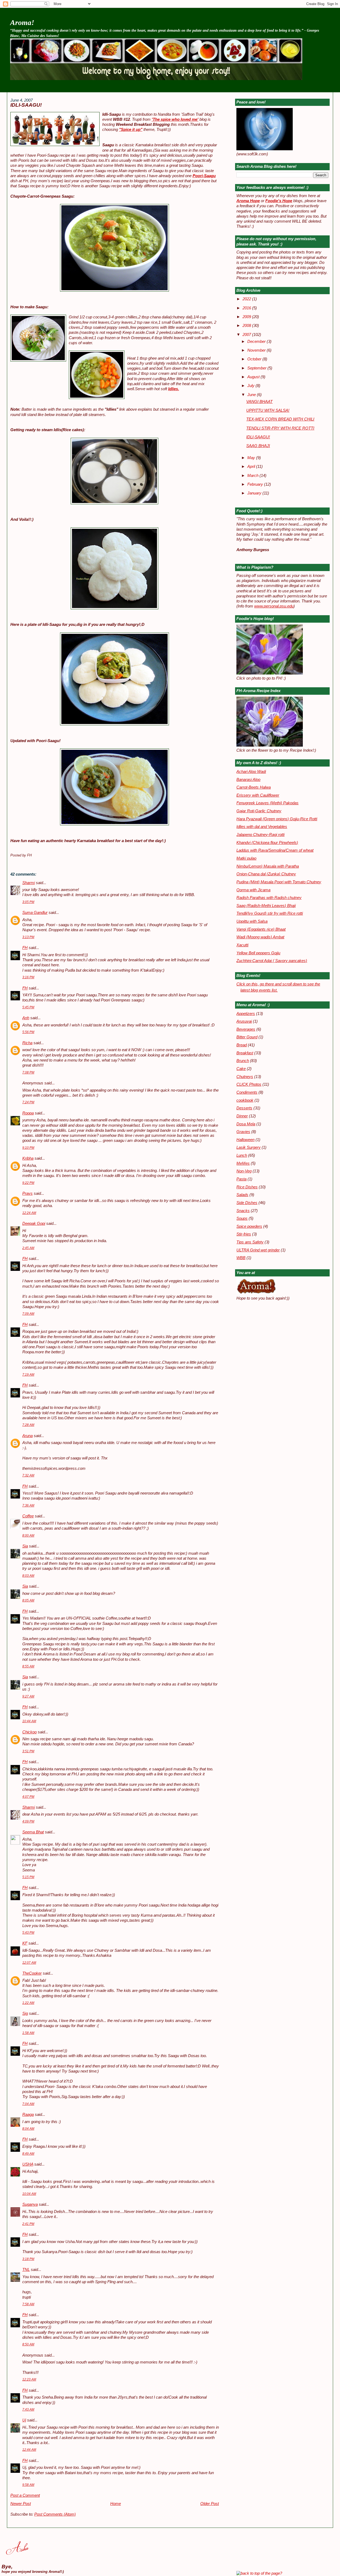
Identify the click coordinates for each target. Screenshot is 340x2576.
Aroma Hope (248, 201)
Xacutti (242, 945)
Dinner (242, 1116)
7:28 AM (28, 1425)
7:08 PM (28, 1072)
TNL (26, 2270)
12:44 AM (29, 2450)
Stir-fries (244, 1234)
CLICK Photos (249, 1084)
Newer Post (21, 2504)
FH (25, 948)
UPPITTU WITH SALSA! (268, 410)
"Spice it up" (131, 130)
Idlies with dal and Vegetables (262, 827)
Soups (242, 1218)
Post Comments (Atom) (55, 2514)
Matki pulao (246, 858)
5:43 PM (28, 1933)
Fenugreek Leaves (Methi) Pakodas (267, 803)
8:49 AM (28, 2154)
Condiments (247, 1092)
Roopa (28, 1113)
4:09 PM (28, 1821)
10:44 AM (29, 1721)
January (255, 493)
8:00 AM (28, 1535)
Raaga (28, 2115)
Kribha (28, 1158)
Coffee (28, 1516)
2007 (247, 335)
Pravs (27, 1193)
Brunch (243, 1061)
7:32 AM (28, 1475)
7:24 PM (28, 1102)
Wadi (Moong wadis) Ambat (260, 937)
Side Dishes (247, 1203)
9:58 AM (28, 2485)
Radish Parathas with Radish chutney (269, 898)
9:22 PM (28, 1183)
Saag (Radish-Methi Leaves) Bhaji (266, 906)
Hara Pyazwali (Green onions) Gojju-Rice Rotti (277, 819)
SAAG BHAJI (258, 446)
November (257, 350)
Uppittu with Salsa (252, 921)
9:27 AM (28, 1696)
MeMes (243, 1163)
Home (116, 2504)
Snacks (243, 1211)
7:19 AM (28, 1375)
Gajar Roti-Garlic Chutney (259, 811)
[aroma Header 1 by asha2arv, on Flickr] (156, 79)
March (253, 476)
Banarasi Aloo (248, 780)
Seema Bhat (33, 1832)
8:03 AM (28, 1576)
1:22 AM (28, 2003)
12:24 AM (29, 1213)
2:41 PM (28, 2224)
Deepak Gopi (34, 1224)
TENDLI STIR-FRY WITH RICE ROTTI (280, 428)
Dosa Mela (246, 1124)
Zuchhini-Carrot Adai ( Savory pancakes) (272, 961)
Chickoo (29, 1732)
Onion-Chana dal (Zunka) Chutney (266, 874)
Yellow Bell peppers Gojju (258, 953)
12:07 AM (29, 1963)
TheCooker (32, 1973)
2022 (247, 299)
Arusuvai (244, 1021)
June (252, 395)
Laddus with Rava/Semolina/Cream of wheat (275, 850)
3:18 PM (28, 2259)
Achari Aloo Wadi (251, 772)
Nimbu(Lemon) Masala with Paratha (268, 866)
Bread (242, 1045)
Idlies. (174, 389)
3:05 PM (28, 902)
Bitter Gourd (247, 1037)
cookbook (245, 1100)
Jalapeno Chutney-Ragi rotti (260, 835)
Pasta (241, 1179)
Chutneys (245, 1077)
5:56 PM (28, 1032)
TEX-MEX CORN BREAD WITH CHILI (280, 419)
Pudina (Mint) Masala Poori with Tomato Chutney (279, 882)
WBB (241, 1258)
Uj (24, 2420)
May (252, 458)
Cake (241, 1069)
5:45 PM (28, 1007)
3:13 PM (28, 937)
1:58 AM (28, 2033)
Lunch (242, 1155)
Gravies (243, 1132)
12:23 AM (29, 2379)
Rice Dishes (247, 1187)
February (256, 484)
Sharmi (29, 883)
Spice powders (249, 1226)
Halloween (245, 1140)
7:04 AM (28, 2104)
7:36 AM (28, 1505)
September (257, 368)
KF (25, 1943)
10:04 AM (29, 2194)
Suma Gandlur (35, 913)
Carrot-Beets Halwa (254, 787)
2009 (247, 317)
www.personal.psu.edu (274, 606)
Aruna (27, 1436)
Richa (27, 1043)
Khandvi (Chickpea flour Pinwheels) (267, 843)
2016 (247, 308)
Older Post (210, 2504)
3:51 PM (28, 1751)
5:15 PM (28, 1877)
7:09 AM (28, 1314)
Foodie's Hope (279, 201)
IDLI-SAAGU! (26, 105)
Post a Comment (25, 2495)
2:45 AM (28, 1248)
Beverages (246, 1029)
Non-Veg (244, 1171)
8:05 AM (28, 1600)
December (257, 342)
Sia (25, 1546)
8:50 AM (28, 2344)
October (255, 359)
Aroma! (22, 22)
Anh (26, 1018)
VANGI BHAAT (259, 402)
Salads (242, 1195)
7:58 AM (28, 2304)
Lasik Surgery (248, 1147)
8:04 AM (28, 2129)
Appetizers (246, 1014)
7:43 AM (28, 2409)
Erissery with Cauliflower (258, 795)
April (252, 467)
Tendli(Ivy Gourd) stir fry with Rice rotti (270, 913)
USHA (28, 2164)
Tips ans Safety (250, 1242)
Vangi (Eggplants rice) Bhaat (261, 929)
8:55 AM (28, 1666)
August (254, 377)
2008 (247, 326)
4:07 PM (28, 1797)
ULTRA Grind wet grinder (258, 1250)
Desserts (244, 1108)
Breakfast (245, 1053)
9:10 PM (28, 1148)
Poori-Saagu (204, 176)
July (251, 386)
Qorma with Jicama (253, 890)
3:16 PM (28, 977)
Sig (25, 2013)
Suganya (30, 2204)
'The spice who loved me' (175, 119)
